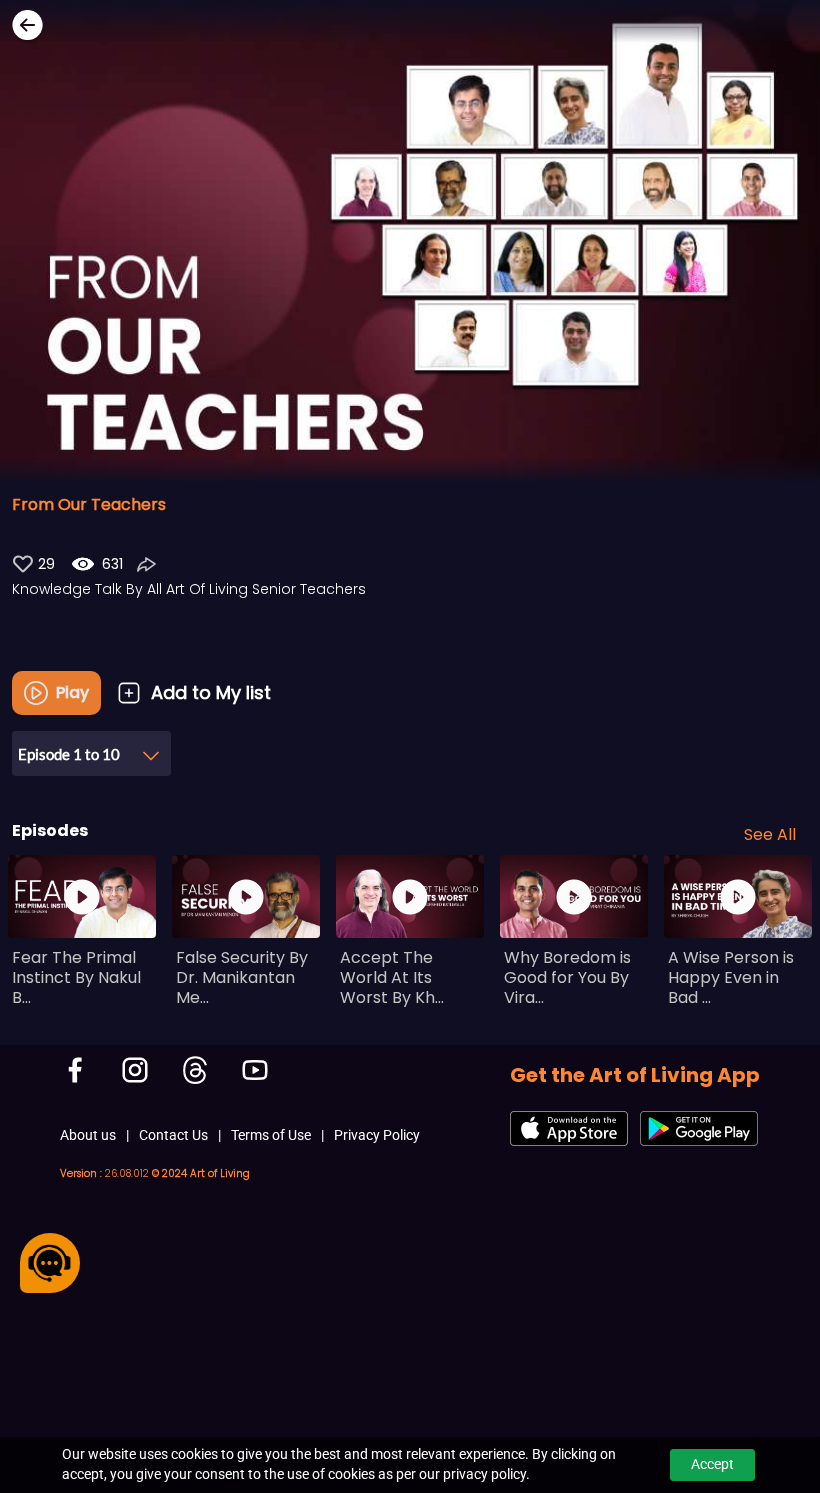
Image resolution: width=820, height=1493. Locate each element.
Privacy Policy (377, 1135)
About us (88, 1135)
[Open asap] (50, 1263)
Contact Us (173, 1135)
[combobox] (91, 746)
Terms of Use (271, 1135)
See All (770, 834)
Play (72, 692)
